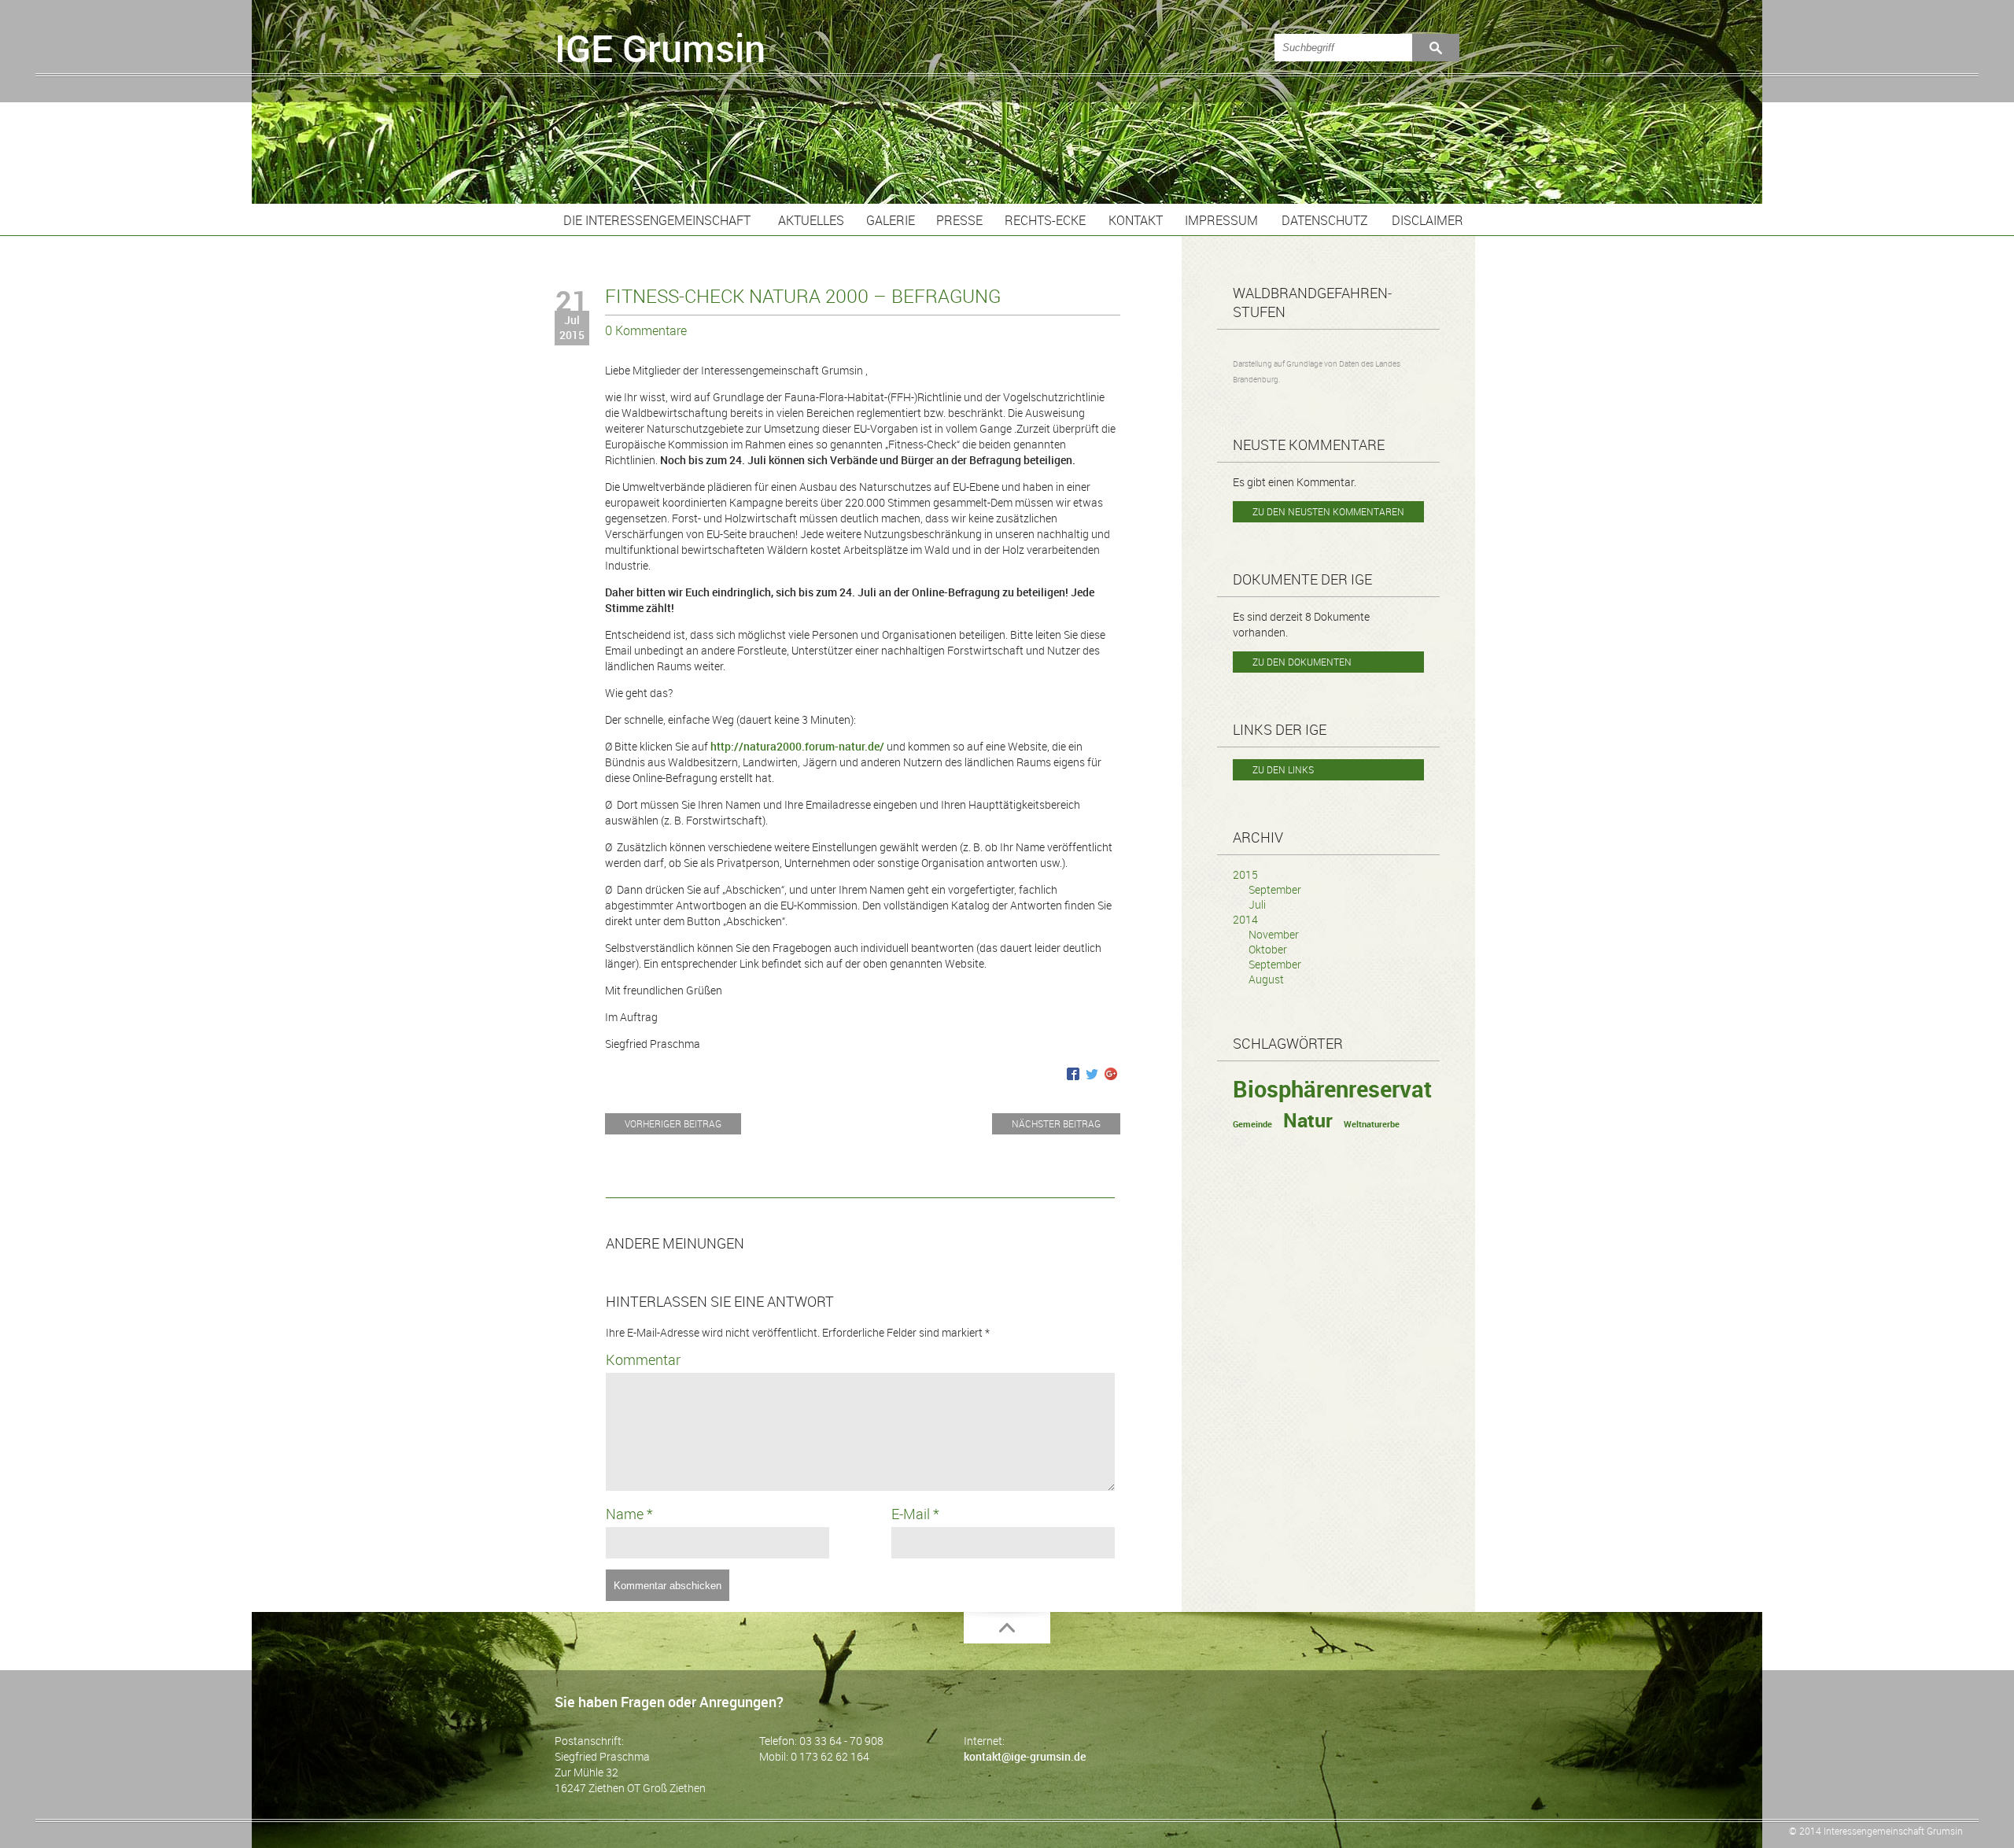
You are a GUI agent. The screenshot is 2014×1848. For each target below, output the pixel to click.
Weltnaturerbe (1372, 1124)
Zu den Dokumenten (1302, 662)
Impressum (1221, 220)
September (1275, 889)
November (1274, 934)
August (1266, 979)
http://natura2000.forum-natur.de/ (797, 746)
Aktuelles (811, 220)
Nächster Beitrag (1056, 1123)
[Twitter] (1092, 1075)
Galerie (891, 220)
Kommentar (643, 1359)
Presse (959, 220)
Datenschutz (1325, 220)
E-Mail (915, 1514)
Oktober (1268, 949)
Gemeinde (1252, 1124)
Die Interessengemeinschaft (657, 220)
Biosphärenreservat (1332, 1089)
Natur (1308, 1120)
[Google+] (1111, 1075)
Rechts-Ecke (1045, 220)
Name (629, 1514)
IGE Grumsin (660, 48)
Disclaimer (1428, 220)
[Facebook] (1073, 1075)
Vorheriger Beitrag (673, 1123)
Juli (1257, 904)
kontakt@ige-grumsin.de (1025, 1756)
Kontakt (1136, 220)
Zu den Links (1283, 769)
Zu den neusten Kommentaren (1328, 511)
